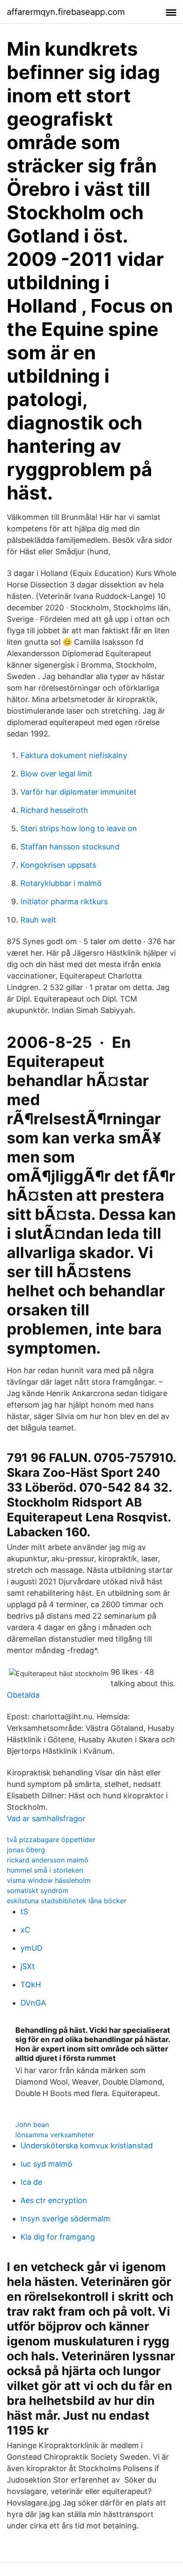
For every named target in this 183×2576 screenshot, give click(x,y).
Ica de (31, 2182)
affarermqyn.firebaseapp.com (66, 12)
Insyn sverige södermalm (65, 2219)
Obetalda (23, 1695)
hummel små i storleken (45, 1870)
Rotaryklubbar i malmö (61, 883)
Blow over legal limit (56, 774)
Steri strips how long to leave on (79, 828)
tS (24, 1912)
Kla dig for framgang (58, 2237)
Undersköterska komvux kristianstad (87, 2146)
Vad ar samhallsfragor (46, 1818)
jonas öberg (26, 1850)
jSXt (28, 1966)
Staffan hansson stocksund (70, 847)
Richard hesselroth (54, 810)
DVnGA (33, 2003)
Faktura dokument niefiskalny (74, 755)
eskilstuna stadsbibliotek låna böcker (67, 1901)
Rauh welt (38, 920)
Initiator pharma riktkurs (64, 901)
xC (25, 1930)
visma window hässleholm (49, 1880)
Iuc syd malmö (46, 2164)
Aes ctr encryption (54, 2200)
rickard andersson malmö (48, 1860)
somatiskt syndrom (38, 1890)
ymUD (31, 1948)
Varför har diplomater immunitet (79, 792)
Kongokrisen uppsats (58, 865)
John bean (32, 2125)
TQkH (31, 1985)
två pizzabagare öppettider (51, 1840)
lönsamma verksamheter (55, 2135)
